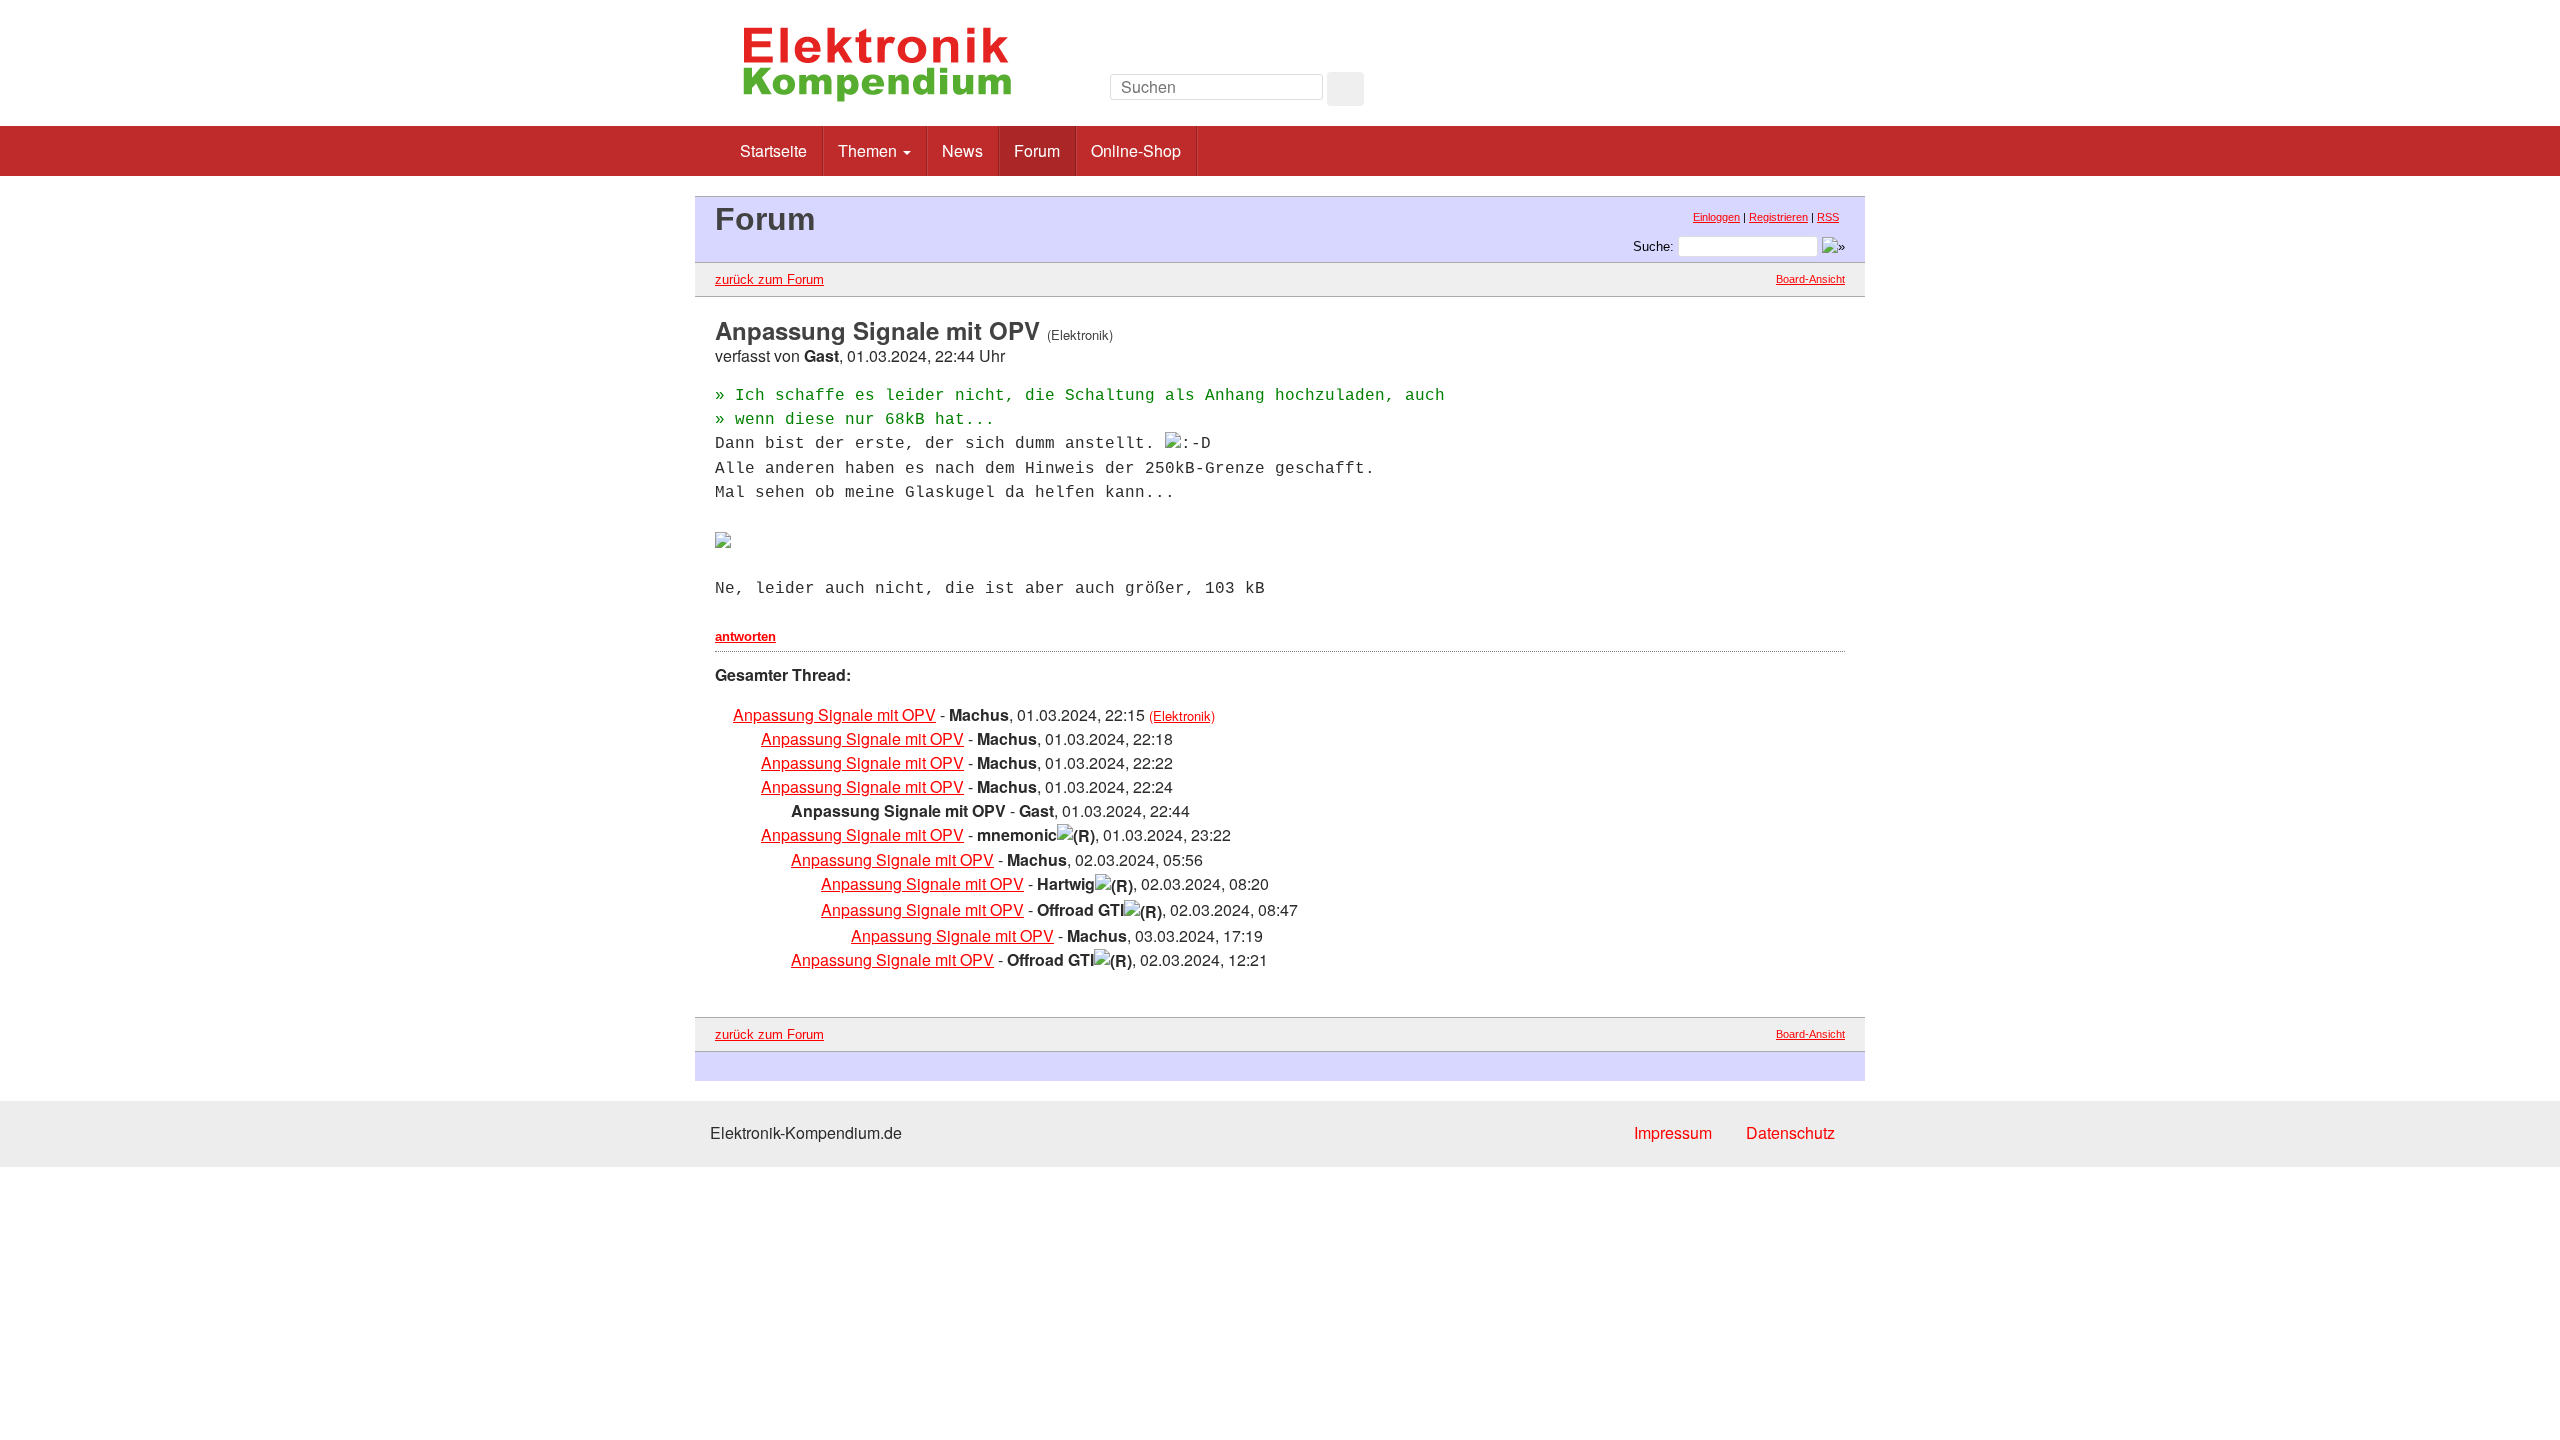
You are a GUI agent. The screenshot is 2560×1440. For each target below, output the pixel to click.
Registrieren (1778, 217)
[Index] (1709, 92)
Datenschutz (1790, 1132)
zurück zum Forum (769, 279)
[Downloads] (1754, 92)
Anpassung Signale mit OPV (834, 714)
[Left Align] (1345, 89)
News (962, 150)
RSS (1828, 217)
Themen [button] (869, 150)
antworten (745, 636)
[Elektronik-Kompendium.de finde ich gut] (1799, 92)
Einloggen (1716, 217)
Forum (1037, 150)
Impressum (1673, 1132)
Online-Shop (1136, 150)
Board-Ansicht (1810, 279)
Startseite (773, 150)
